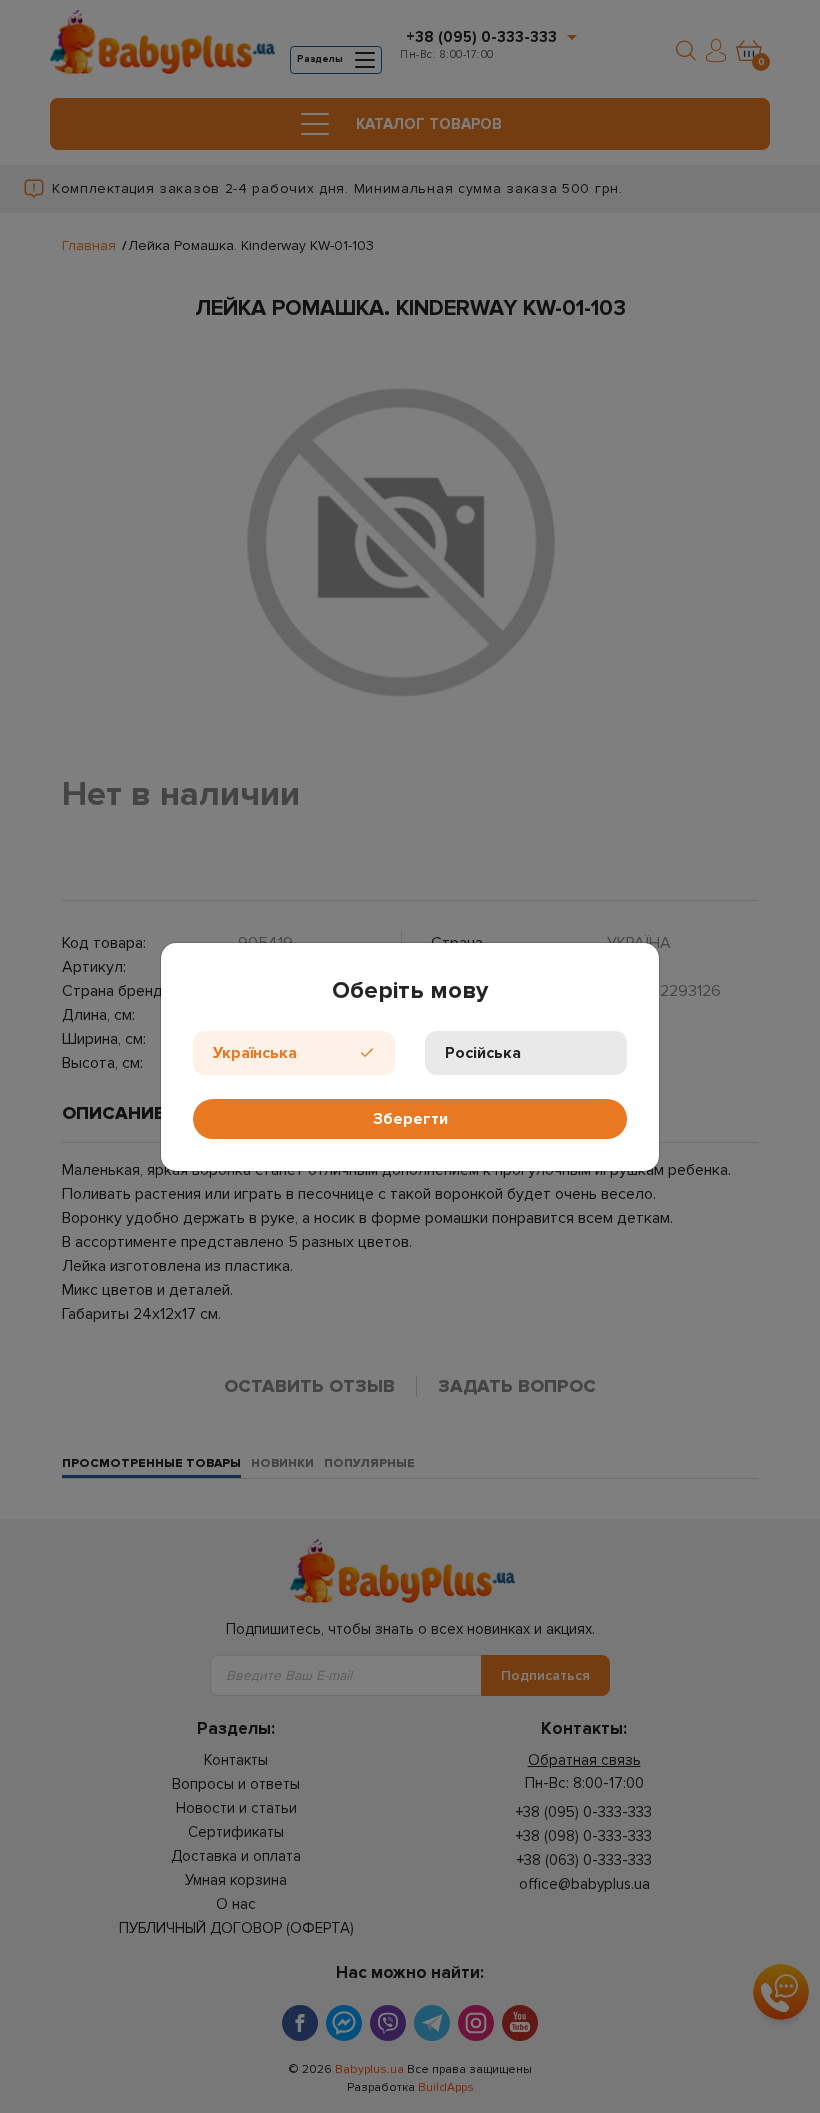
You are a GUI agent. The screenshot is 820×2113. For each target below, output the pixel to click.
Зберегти (410, 1119)
